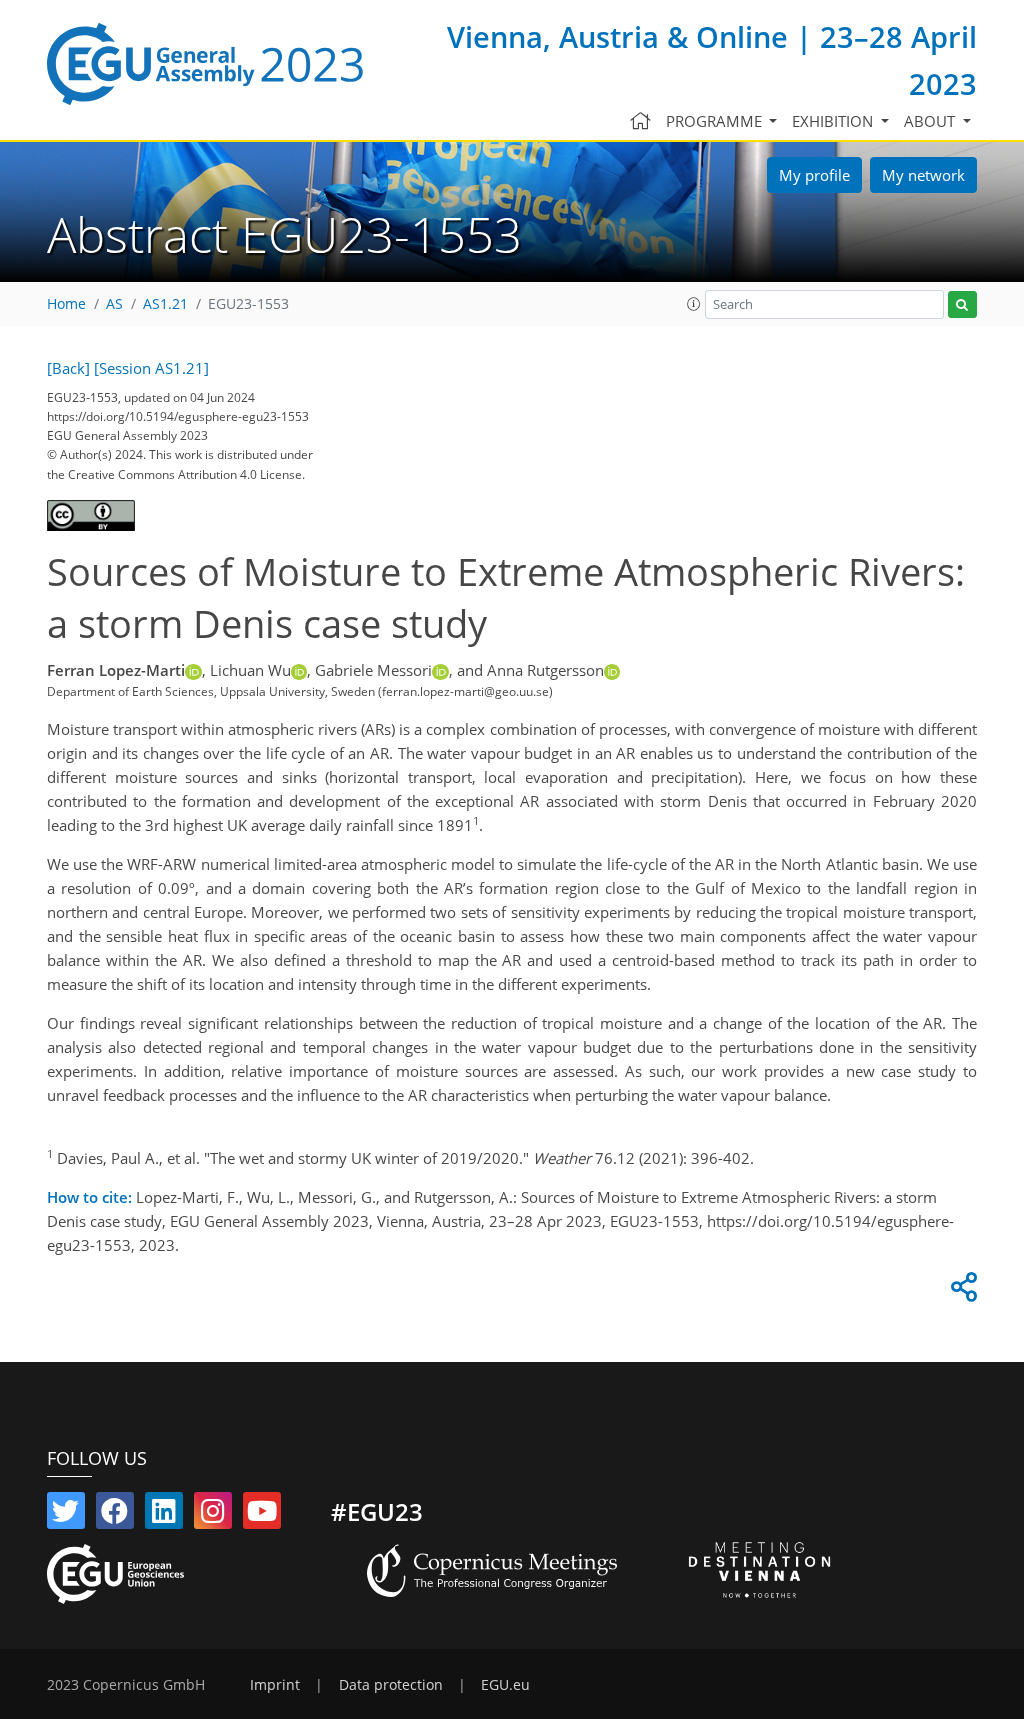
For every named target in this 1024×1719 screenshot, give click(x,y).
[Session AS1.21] (151, 368)
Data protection (391, 1685)
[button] (694, 304)
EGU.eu (505, 1685)
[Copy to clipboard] (961, 1292)
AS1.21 (165, 304)
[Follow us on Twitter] (66, 1515)
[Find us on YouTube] (262, 1515)
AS (114, 304)
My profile (814, 175)
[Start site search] (962, 304)
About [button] (931, 121)
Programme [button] (716, 121)
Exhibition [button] (834, 121)
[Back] (68, 368)
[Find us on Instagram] (213, 1515)
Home (66, 304)
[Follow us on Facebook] (115, 1515)
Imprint (275, 1685)
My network (923, 175)
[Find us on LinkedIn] (164, 1515)
